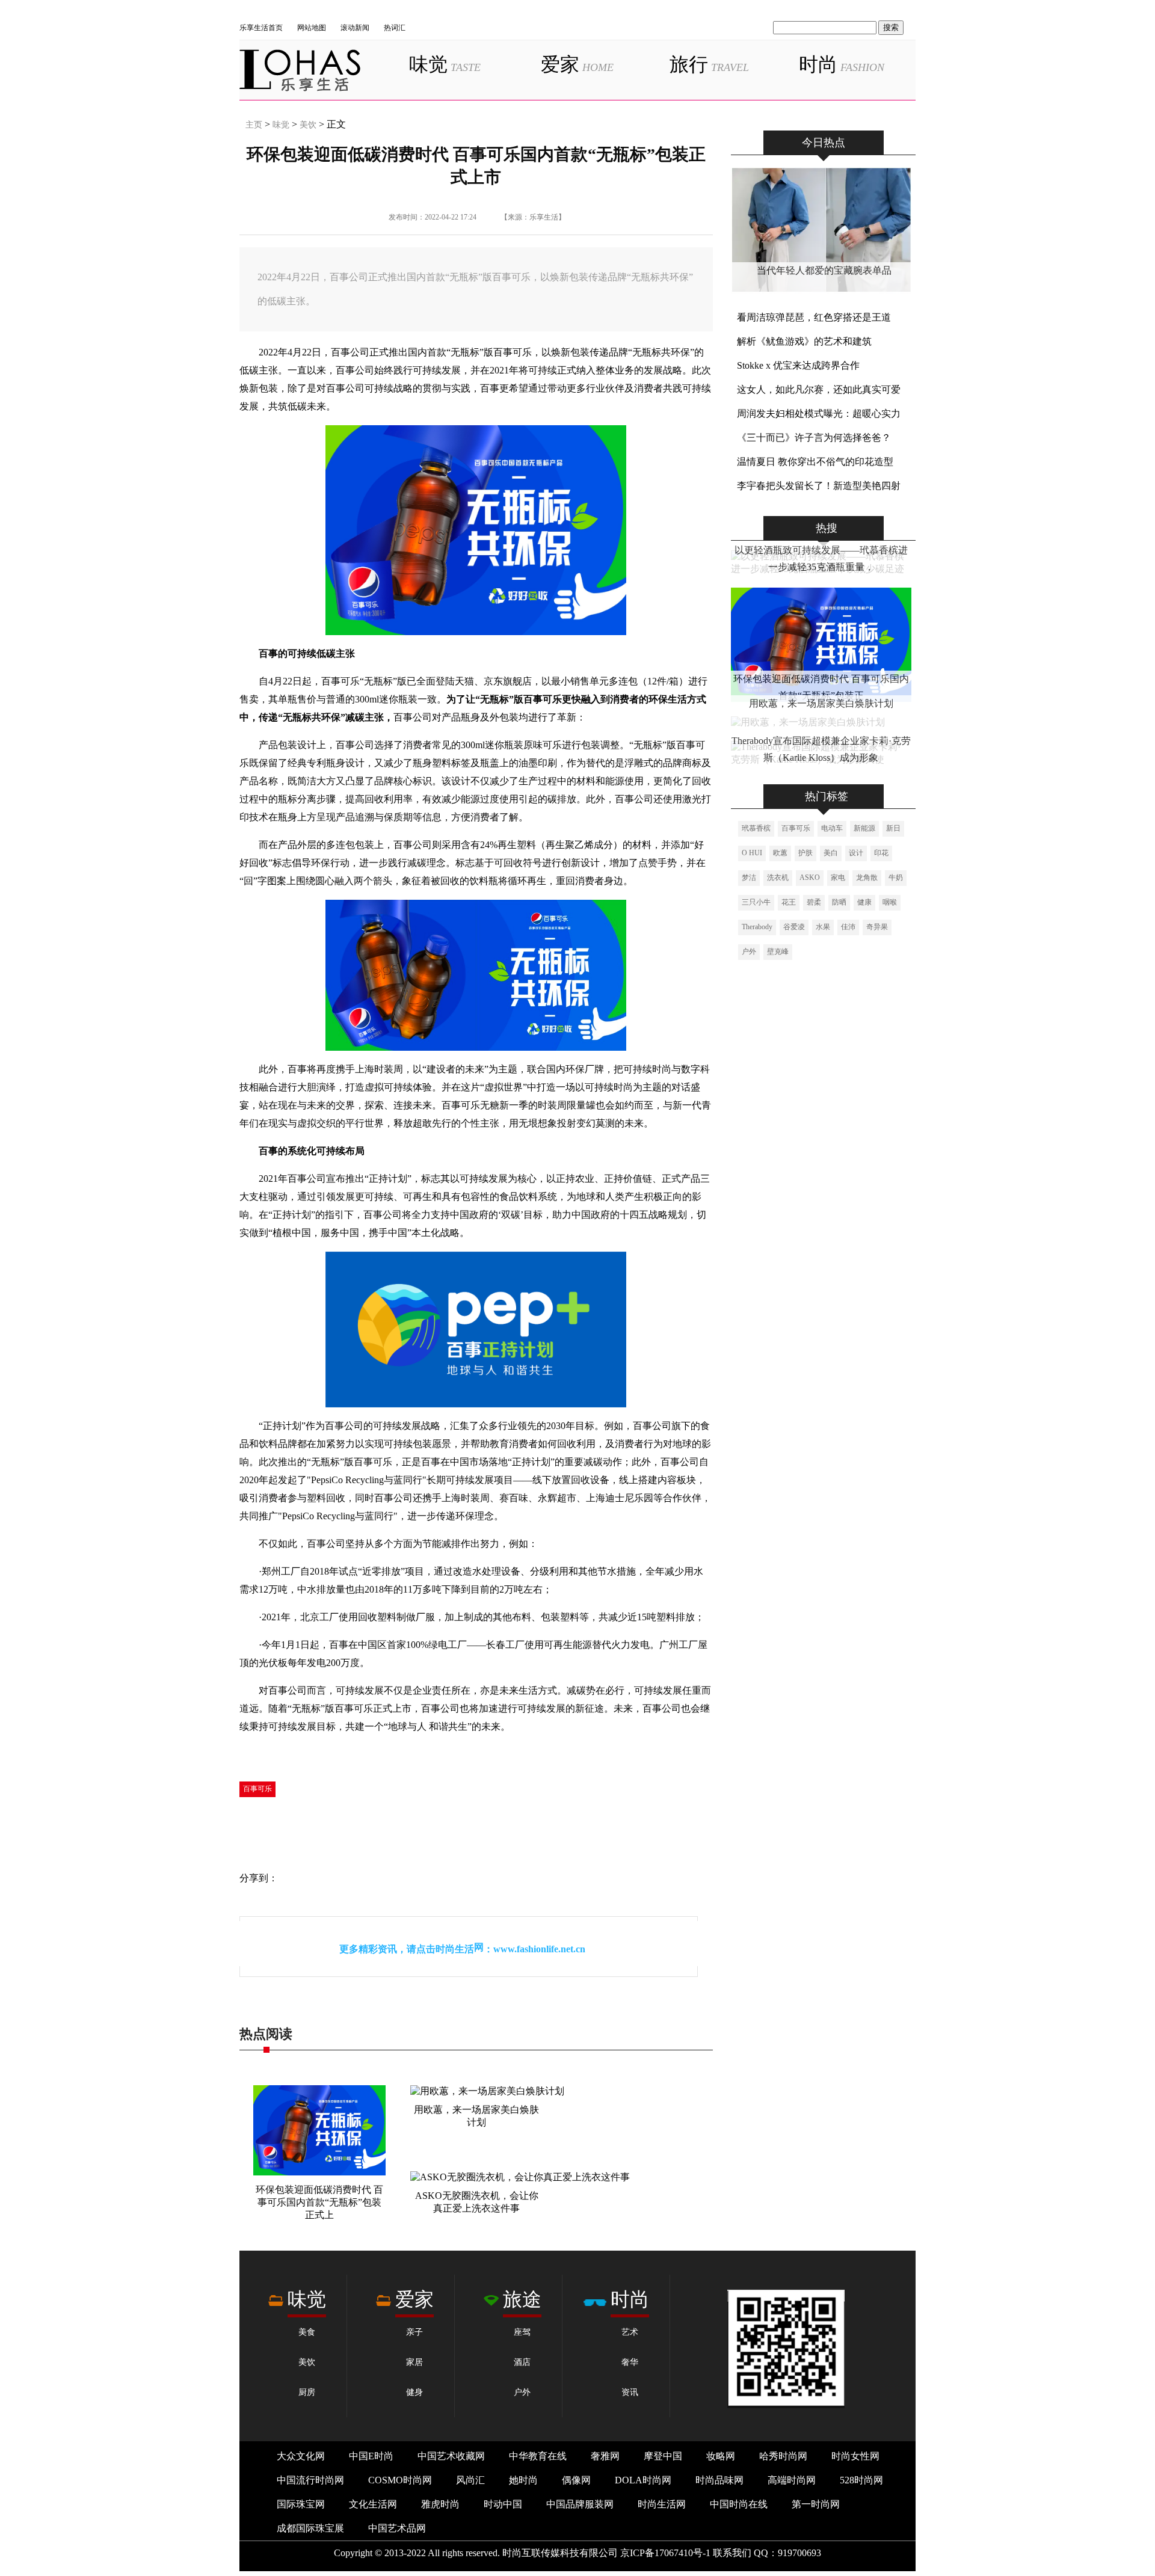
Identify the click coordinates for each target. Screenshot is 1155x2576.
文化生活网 (373, 2504)
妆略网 (721, 2456)
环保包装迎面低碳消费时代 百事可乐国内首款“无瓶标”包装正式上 (319, 2202)
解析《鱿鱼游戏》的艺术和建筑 (804, 341)
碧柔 (814, 902)
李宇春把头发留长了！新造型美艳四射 (819, 486)
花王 (789, 902)
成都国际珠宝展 (310, 2528)
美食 (307, 2332)
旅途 (522, 2299)
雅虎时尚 (440, 2504)
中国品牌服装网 (580, 2504)
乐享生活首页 (261, 28)
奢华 (630, 2362)
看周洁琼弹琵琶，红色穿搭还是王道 (814, 317)
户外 (749, 951)
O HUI (752, 853)
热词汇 (395, 28)
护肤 (805, 853)
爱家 (577, 64)
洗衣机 (778, 878)
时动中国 (503, 2504)
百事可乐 (257, 1789)
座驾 (522, 2332)
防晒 (839, 902)
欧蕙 (780, 853)
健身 (414, 2392)
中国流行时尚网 (310, 2480)
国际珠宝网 (301, 2504)
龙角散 (867, 878)
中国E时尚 (371, 2456)
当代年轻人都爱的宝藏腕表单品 (824, 270)
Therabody (757, 927)
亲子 (414, 2332)
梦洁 (749, 878)
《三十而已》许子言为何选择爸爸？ (814, 438)
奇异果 (877, 927)
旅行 (709, 64)
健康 (864, 902)
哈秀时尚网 (783, 2456)
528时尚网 (861, 2480)
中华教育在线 (538, 2456)
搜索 (891, 27)
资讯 (630, 2392)
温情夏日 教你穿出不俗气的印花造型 (815, 462)
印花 (881, 853)
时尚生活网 (662, 2504)
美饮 (308, 125)
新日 (893, 828)
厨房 (307, 2392)
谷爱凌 (794, 927)
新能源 (864, 828)
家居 (414, 2362)
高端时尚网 (792, 2480)
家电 (838, 878)
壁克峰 (778, 951)
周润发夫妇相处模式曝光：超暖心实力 (819, 413)
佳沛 (848, 927)
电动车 (832, 828)
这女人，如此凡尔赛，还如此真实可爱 (819, 389)
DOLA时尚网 (643, 2480)
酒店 (522, 2362)
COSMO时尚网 (400, 2480)
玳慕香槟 (756, 828)
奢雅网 (605, 2456)
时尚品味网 (719, 2480)
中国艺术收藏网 (451, 2456)
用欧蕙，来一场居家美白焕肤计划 (821, 703)
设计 (856, 853)
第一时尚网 (816, 2504)
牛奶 (896, 878)
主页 (254, 125)
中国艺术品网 (397, 2528)
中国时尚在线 (739, 2504)
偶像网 (576, 2480)
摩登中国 (663, 2456)
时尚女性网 (855, 2456)
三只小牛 (756, 902)
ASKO (810, 878)
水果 (823, 927)
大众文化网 (301, 2456)
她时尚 (523, 2480)
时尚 (842, 64)
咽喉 (890, 902)
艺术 (630, 2332)
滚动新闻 (355, 28)
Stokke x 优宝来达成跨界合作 (798, 365)
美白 (831, 853)
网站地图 (312, 28)
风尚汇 (470, 2480)
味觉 (445, 64)
